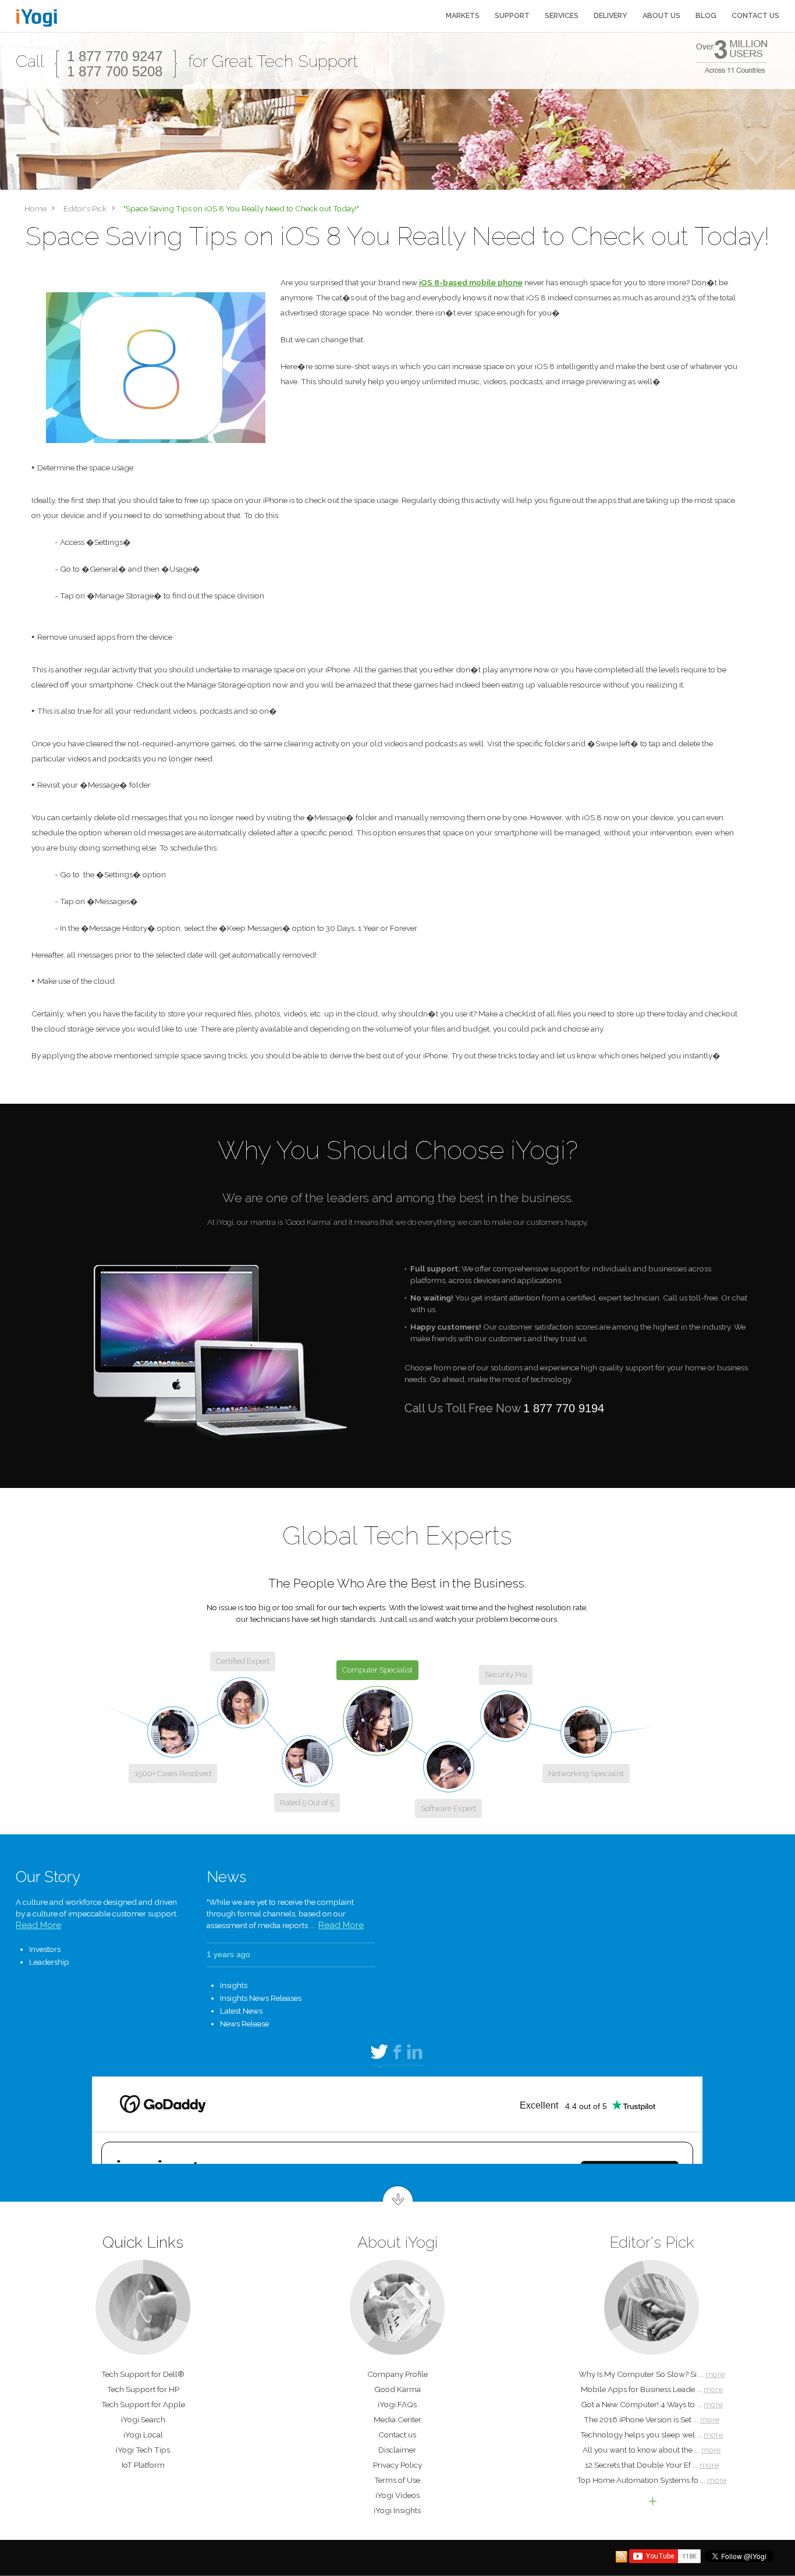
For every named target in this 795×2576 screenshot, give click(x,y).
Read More (38, 1925)
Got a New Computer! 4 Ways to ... (652, 2404)
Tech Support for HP (143, 2389)
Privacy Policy (397, 2465)
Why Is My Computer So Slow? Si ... (652, 2374)
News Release (244, 2024)
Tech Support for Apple (143, 2404)
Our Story (48, 1877)
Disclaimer (397, 2450)
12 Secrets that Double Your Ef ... (652, 2465)
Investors (45, 1949)
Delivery (611, 16)
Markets (463, 16)
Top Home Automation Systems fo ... (652, 2480)
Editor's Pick (652, 2242)
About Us (661, 16)
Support (512, 16)
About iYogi (397, 2242)
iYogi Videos (397, 2495)
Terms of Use (397, 2480)
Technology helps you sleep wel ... (652, 2435)
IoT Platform (143, 2465)
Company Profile (397, 2374)
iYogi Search (143, 2419)
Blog (706, 16)
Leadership (49, 1962)
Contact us (755, 16)
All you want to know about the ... (652, 2450)
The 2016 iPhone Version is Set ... (652, 2419)
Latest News (241, 2011)
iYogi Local (143, 2435)
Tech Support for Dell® (143, 2374)
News (226, 1877)
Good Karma (397, 2389)
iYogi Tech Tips (143, 2450)
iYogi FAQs (397, 2404)
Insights (234, 1985)
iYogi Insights (397, 2510)
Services (562, 16)
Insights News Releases (261, 1998)
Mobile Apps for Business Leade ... (652, 2389)
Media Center (397, 2419)
